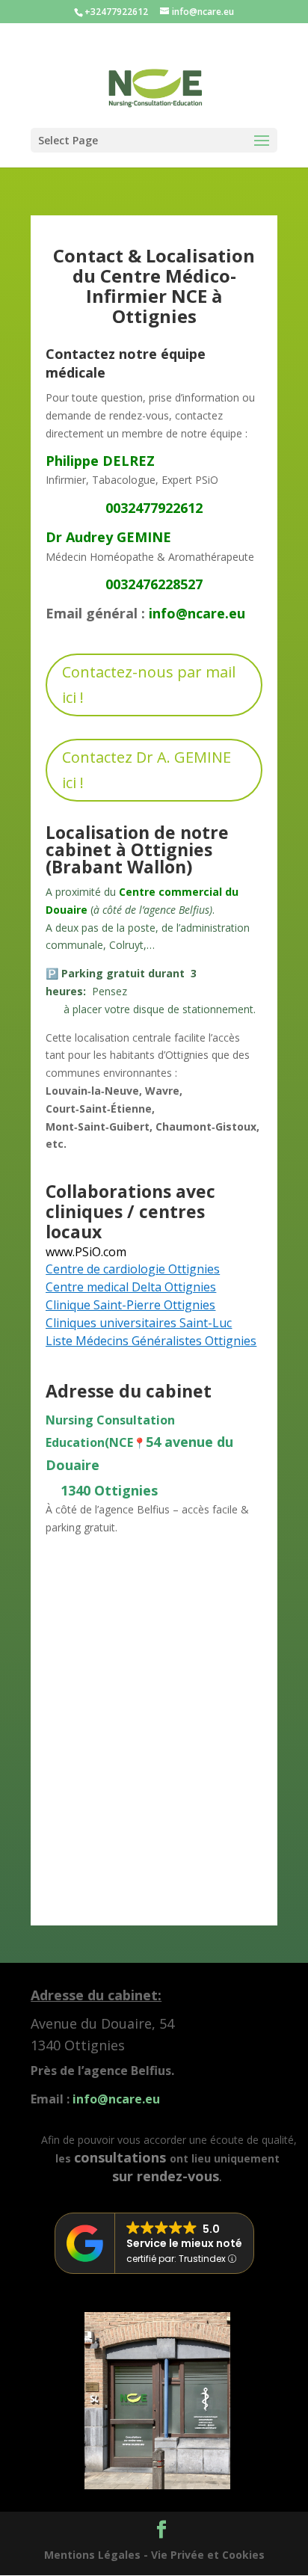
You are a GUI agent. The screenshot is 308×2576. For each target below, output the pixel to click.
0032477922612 (154, 508)
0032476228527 (154, 584)
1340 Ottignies (102, 1490)
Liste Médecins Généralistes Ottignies (151, 1341)
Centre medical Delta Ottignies (131, 1287)
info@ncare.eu (197, 613)
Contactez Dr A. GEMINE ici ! (147, 770)
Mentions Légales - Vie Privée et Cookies (154, 2555)
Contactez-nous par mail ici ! (149, 685)
